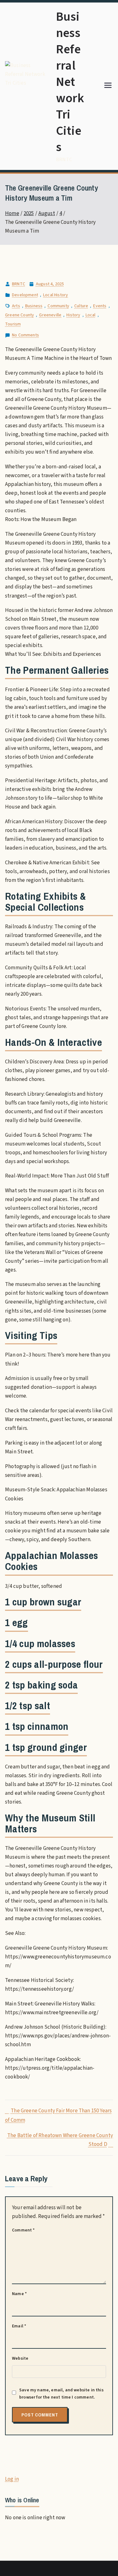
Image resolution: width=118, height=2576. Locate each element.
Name (19, 2294)
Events (100, 306)
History (73, 315)
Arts (16, 306)
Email (19, 2326)
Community (58, 306)
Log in (12, 2479)
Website (20, 2358)
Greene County (20, 315)
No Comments (25, 335)
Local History (56, 295)
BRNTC (19, 284)
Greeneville (50, 315)
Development (25, 295)
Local (91, 315)
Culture (81, 306)
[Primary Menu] (108, 86)
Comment (23, 2230)
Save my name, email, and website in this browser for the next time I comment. (61, 2394)
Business (34, 306)
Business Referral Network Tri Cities (70, 82)
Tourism (13, 324)
